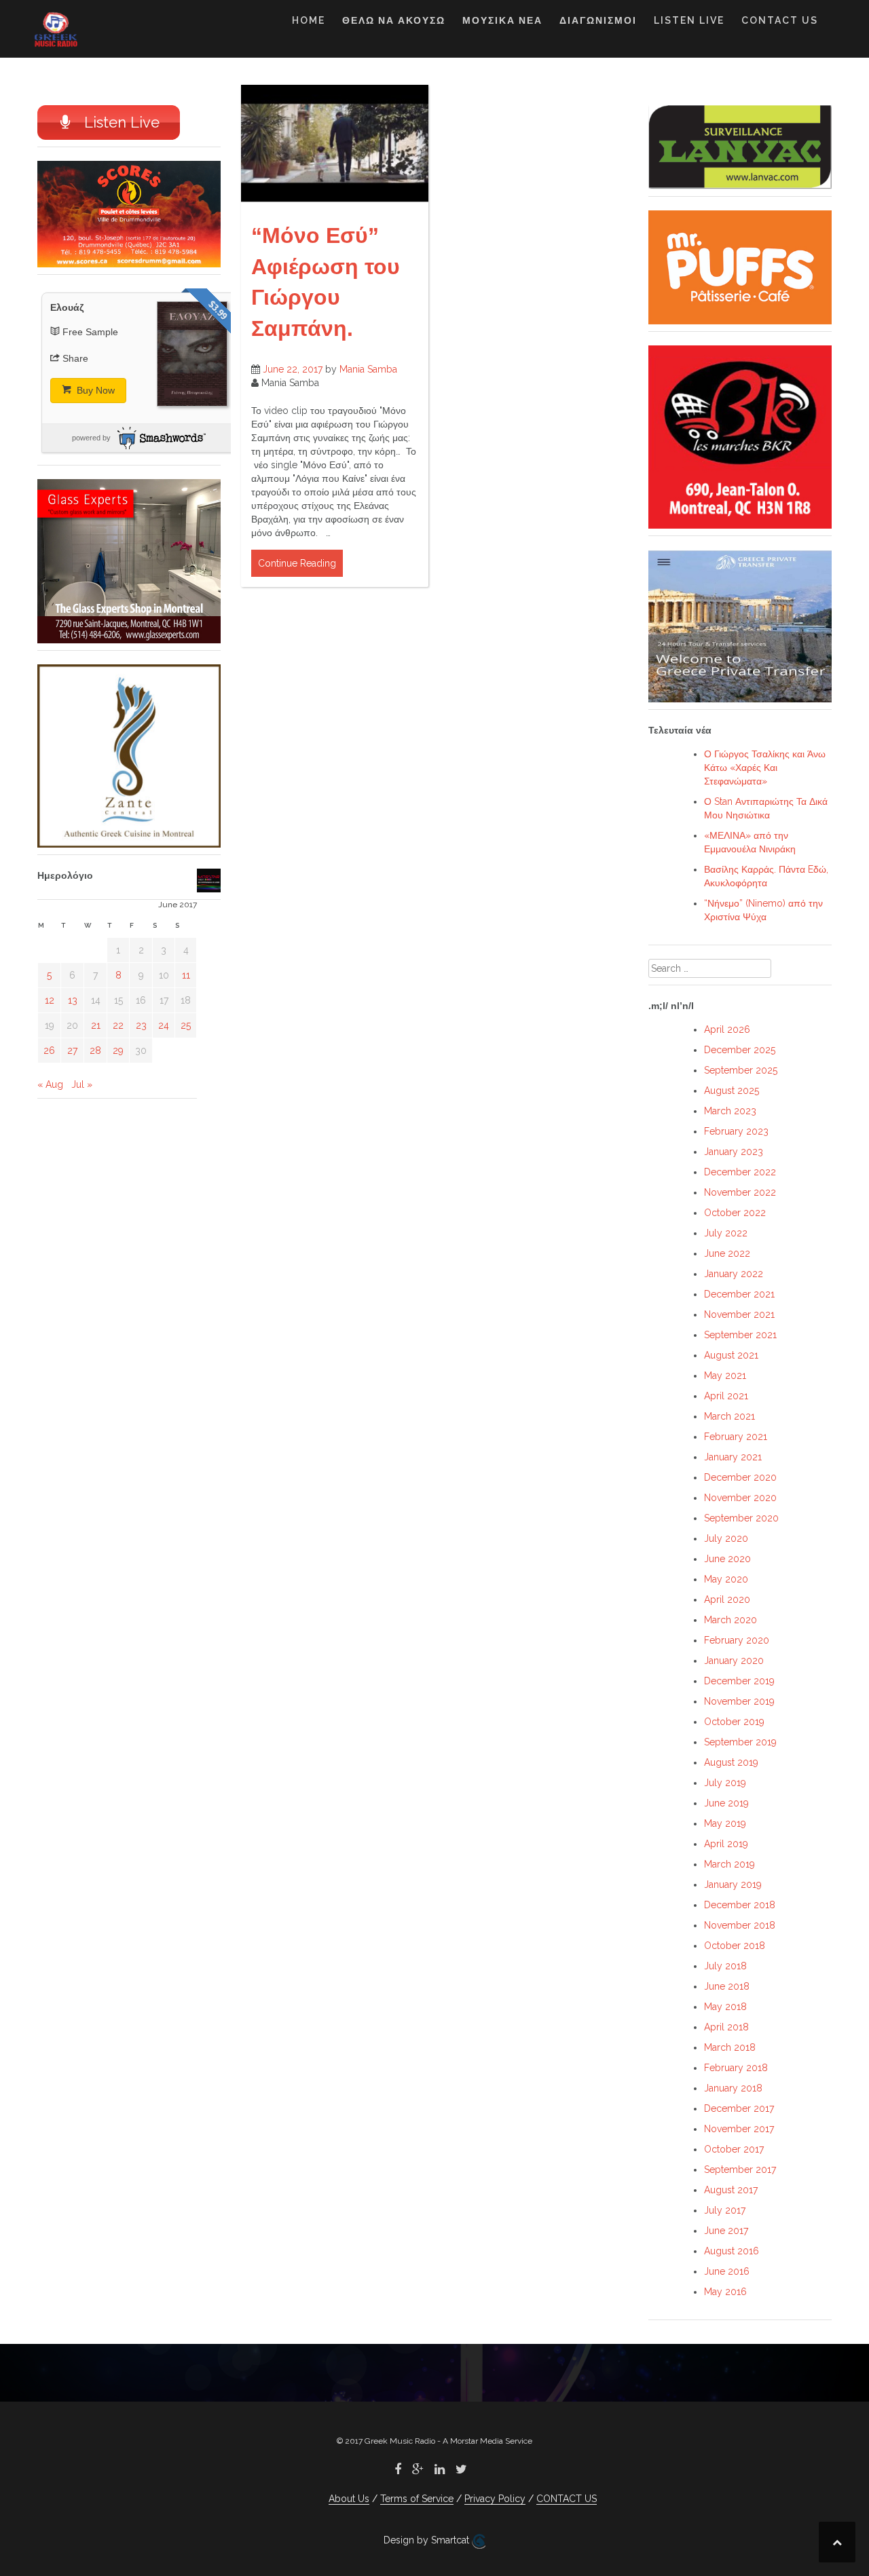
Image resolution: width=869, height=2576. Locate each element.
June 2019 (726, 1803)
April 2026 (727, 1029)
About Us (349, 2499)
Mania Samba (368, 369)
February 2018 (736, 2068)
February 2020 (737, 1640)
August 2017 (731, 2190)
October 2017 (734, 2149)
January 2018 (733, 2088)
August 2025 (732, 1091)
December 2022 (740, 1172)
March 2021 (729, 1416)
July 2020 (726, 1538)
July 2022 (726, 1233)
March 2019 (729, 1864)
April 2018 (726, 2027)
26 (49, 1050)
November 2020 (740, 1498)
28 (95, 1050)
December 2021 (739, 1294)
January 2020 (734, 1661)
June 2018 (727, 1986)
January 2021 (733, 1457)
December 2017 (739, 2108)
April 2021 (726, 1396)
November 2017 (739, 2129)
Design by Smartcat (428, 2540)
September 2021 (740, 1335)
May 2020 (726, 1579)
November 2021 (739, 1314)
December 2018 (740, 1905)
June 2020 (727, 1559)
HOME (309, 20)
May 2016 (725, 2292)
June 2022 (727, 1253)
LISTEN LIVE (689, 20)
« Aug (50, 1084)
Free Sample (90, 332)
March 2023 (730, 1111)
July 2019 (725, 1783)
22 (118, 1025)
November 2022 (740, 1192)
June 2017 (726, 2231)
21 (96, 1025)
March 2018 (730, 2047)
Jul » (82, 1084)
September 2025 (741, 1070)
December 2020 (740, 1477)
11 (186, 975)
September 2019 (740, 1742)
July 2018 (725, 1966)
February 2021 (736, 1437)
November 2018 (740, 1925)
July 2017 (725, 2210)
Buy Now (94, 390)
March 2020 (731, 1620)
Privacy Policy (495, 2499)
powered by (91, 438)
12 (50, 1000)
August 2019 (731, 1762)
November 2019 (739, 1701)
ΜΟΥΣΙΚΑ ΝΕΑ (502, 20)
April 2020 (727, 1599)
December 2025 (740, 1050)
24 (164, 1025)
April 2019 (726, 1844)
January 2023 (734, 1152)
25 (186, 1025)
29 (118, 1050)
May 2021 (725, 1376)
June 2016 (727, 2271)
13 (73, 1000)
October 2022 (735, 1213)
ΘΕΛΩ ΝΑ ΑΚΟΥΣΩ (394, 20)
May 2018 (725, 2007)
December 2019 (739, 1681)
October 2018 (735, 1946)
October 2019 (734, 1722)
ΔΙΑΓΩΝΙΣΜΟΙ (598, 20)
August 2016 (732, 2251)
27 (72, 1050)
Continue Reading (297, 563)
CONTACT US (780, 20)
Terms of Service (417, 2499)
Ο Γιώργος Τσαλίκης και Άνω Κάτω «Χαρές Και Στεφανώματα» (765, 768)
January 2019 (733, 1884)
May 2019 (725, 1823)
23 (141, 1025)
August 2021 (731, 1355)
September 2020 (741, 1518)
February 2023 (736, 1131)
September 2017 (740, 2170)
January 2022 (734, 1274)
